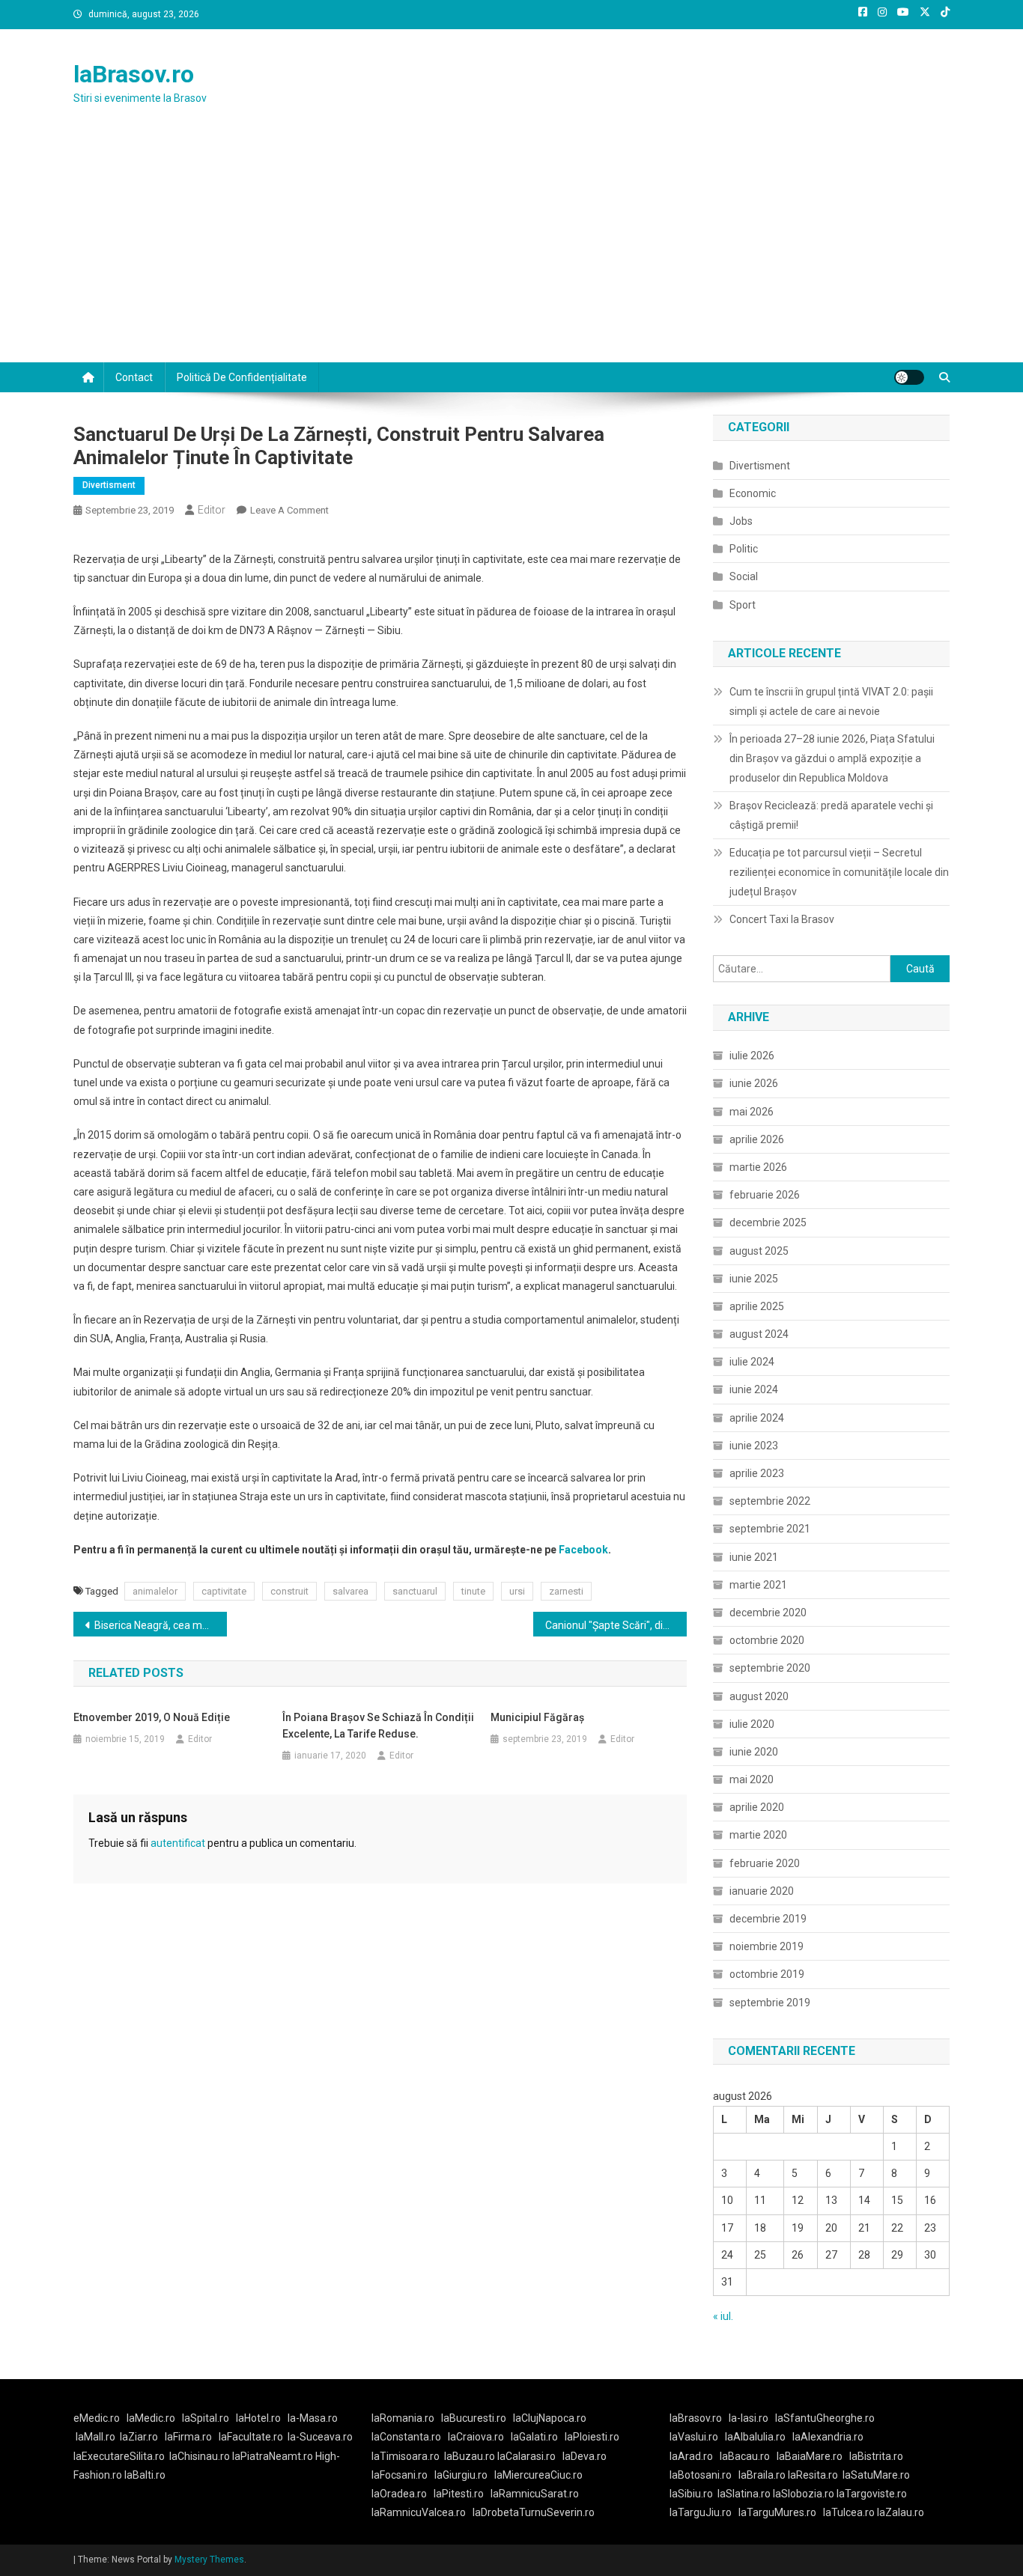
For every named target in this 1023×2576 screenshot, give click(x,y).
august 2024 (759, 1334)
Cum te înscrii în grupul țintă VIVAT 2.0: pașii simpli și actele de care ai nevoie (831, 701)
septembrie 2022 (770, 1501)
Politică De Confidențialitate (242, 377)
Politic (744, 549)
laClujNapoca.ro (550, 2418)
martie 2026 (758, 1167)
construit (289, 1591)
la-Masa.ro (313, 2418)
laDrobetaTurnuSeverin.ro (534, 2512)
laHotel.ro (258, 2418)
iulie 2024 (752, 1362)
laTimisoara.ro (406, 2456)
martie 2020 (758, 1835)
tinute (473, 1591)
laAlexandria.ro (828, 2437)
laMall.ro (95, 2437)
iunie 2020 (754, 1752)
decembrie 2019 (768, 1919)
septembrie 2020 (770, 1668)
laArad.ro (691, 2456)
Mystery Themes (209, 2560)
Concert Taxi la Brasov (782, 919)
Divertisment (109, 485)
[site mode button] (909, 377)
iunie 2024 (754, 1389)
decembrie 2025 (768, 1222)
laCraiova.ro (476, 2437)
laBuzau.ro (471, 2456)
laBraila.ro (762, 2475)
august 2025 (759, 1251)
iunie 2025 (754, 1279)
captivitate (224, 1591)
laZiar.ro (139, 2437)
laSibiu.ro (691, 2494)
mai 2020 (752, 1779)
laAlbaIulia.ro (755, 2437)
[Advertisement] (511, 250)
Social (744, 576)
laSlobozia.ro (804, 2494)
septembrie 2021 (770, 1529)
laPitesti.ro (459, 2494)
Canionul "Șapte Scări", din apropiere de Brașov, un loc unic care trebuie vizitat (616, 1625)
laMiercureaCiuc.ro (538, 2475)
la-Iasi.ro (749, 2418)
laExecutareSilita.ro (119, 2456)
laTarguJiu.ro (704, 2512)
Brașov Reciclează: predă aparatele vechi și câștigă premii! (831, 815)
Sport (743, 605)
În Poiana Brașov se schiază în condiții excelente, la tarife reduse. (378, 1726)
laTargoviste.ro (872, 2494)
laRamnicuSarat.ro (535, 2494)
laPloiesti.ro (592, 2437)
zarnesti (566, 1591)
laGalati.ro (534, 2437)
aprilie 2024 (757, 1418)
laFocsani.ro (400, 2475)
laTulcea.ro (850, 2512)
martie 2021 (758, 1585)
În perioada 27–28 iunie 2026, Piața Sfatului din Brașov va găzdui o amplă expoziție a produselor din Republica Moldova (832, 758)
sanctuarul (415, 1591)
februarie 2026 (765, 1195)
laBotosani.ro (701, 2475)
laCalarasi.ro (526, 2456)
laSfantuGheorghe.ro (825, 2418)
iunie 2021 (754, 1557)
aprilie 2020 (757, 1807)
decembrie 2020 (768, 1613)
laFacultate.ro (251, 2437)
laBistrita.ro (876, 2456)
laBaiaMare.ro (810, 2456)
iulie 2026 (752, 1056)
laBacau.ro (745, 2456)
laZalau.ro (901, 2512)
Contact (134, 377)
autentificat (178, 1843)
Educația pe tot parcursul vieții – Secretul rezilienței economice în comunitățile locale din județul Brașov (839, 872)
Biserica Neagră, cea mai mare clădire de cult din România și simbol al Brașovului (161, 1625)
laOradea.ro (399, 2494)
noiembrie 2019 (767, 1946)
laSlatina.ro (744, 2494)
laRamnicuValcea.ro (419, 2512)
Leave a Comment (289, 510)
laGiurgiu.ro (464, 2475)
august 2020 (759, 1696)
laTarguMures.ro (777, 2512)
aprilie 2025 (757, 1306)
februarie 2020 (765, 1863)
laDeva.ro (585, 2456)
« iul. (723, 2316)
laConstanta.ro (406, 2437)
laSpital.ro (206, 2418)
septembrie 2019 (770, 2003)
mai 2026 (752, 1112)
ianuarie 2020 (762, 1891)
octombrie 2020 (767, 1640)
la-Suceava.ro (320, 2437)
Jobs (741, 521)
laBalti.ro (145, 2475)
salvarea (350, 1591)
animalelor (155, 1591)
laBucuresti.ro (474, 2418)
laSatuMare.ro (876, 2475)
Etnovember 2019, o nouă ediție (152, 1717)
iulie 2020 (752, 1724)
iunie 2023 (754, 1446)
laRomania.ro (403, 2418)
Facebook (583, 1550)
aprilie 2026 (757, 1139)
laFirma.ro (188, 2437)
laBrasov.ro (134, 74)
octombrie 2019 (767, 1974)
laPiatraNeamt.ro (273, 2456)
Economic (753, 493)
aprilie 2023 (757, 1473)
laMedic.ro (152, 2418)
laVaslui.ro (697, 2437)
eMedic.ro (97, 2418)
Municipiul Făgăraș (537, 1717)
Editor (212, 510)
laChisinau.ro (200, 2456)
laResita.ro (813, 2475)
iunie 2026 (754, 1083)
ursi (517, 1591)
